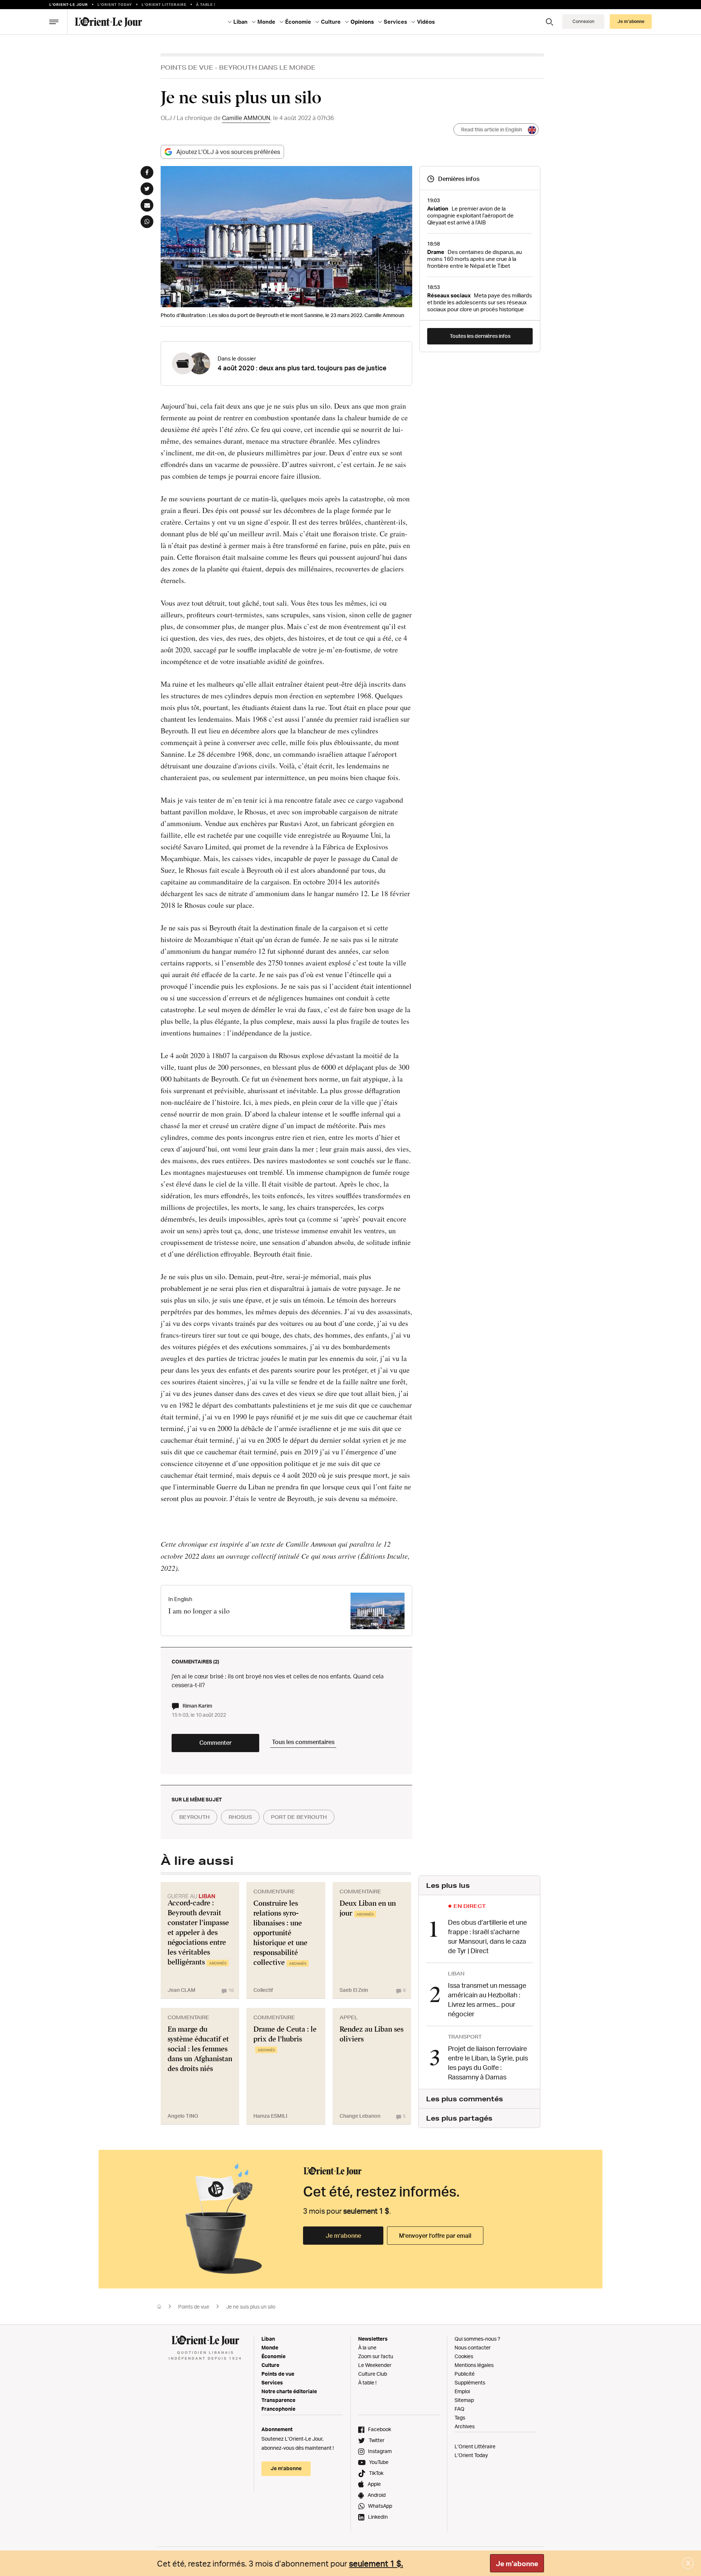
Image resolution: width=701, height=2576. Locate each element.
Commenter (215, 1743)
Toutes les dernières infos (480, 336)
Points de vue (187, 67)
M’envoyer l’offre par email (435, 2236)
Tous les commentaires (303, 1742)
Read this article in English (492, 129)
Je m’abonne (343, 2236)
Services (272, 2382)
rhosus (240, 1817)
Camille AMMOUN (246, 118)
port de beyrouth (299, 1817)
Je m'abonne (517, 2564)
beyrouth (194, 1817)
